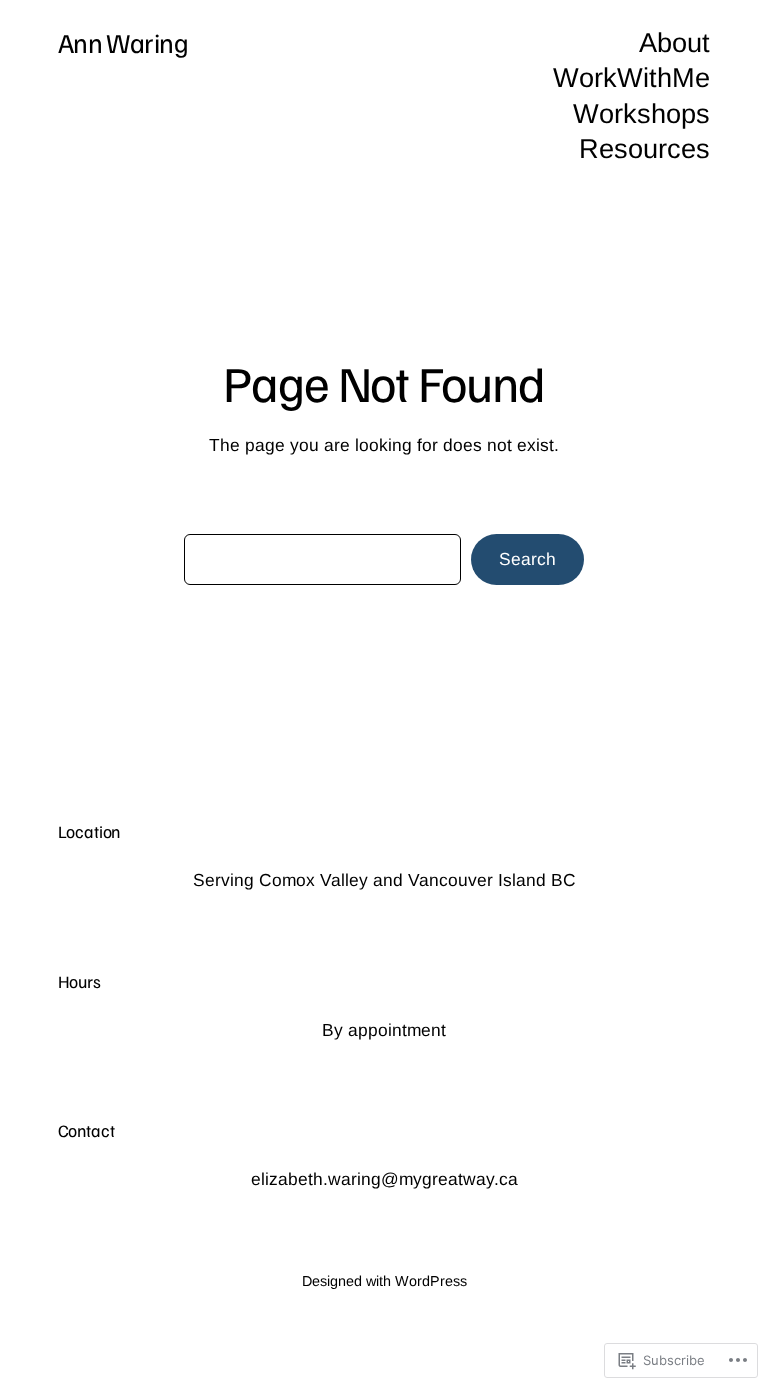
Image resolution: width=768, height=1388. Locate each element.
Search (527, 559)
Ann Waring (123, 42)
